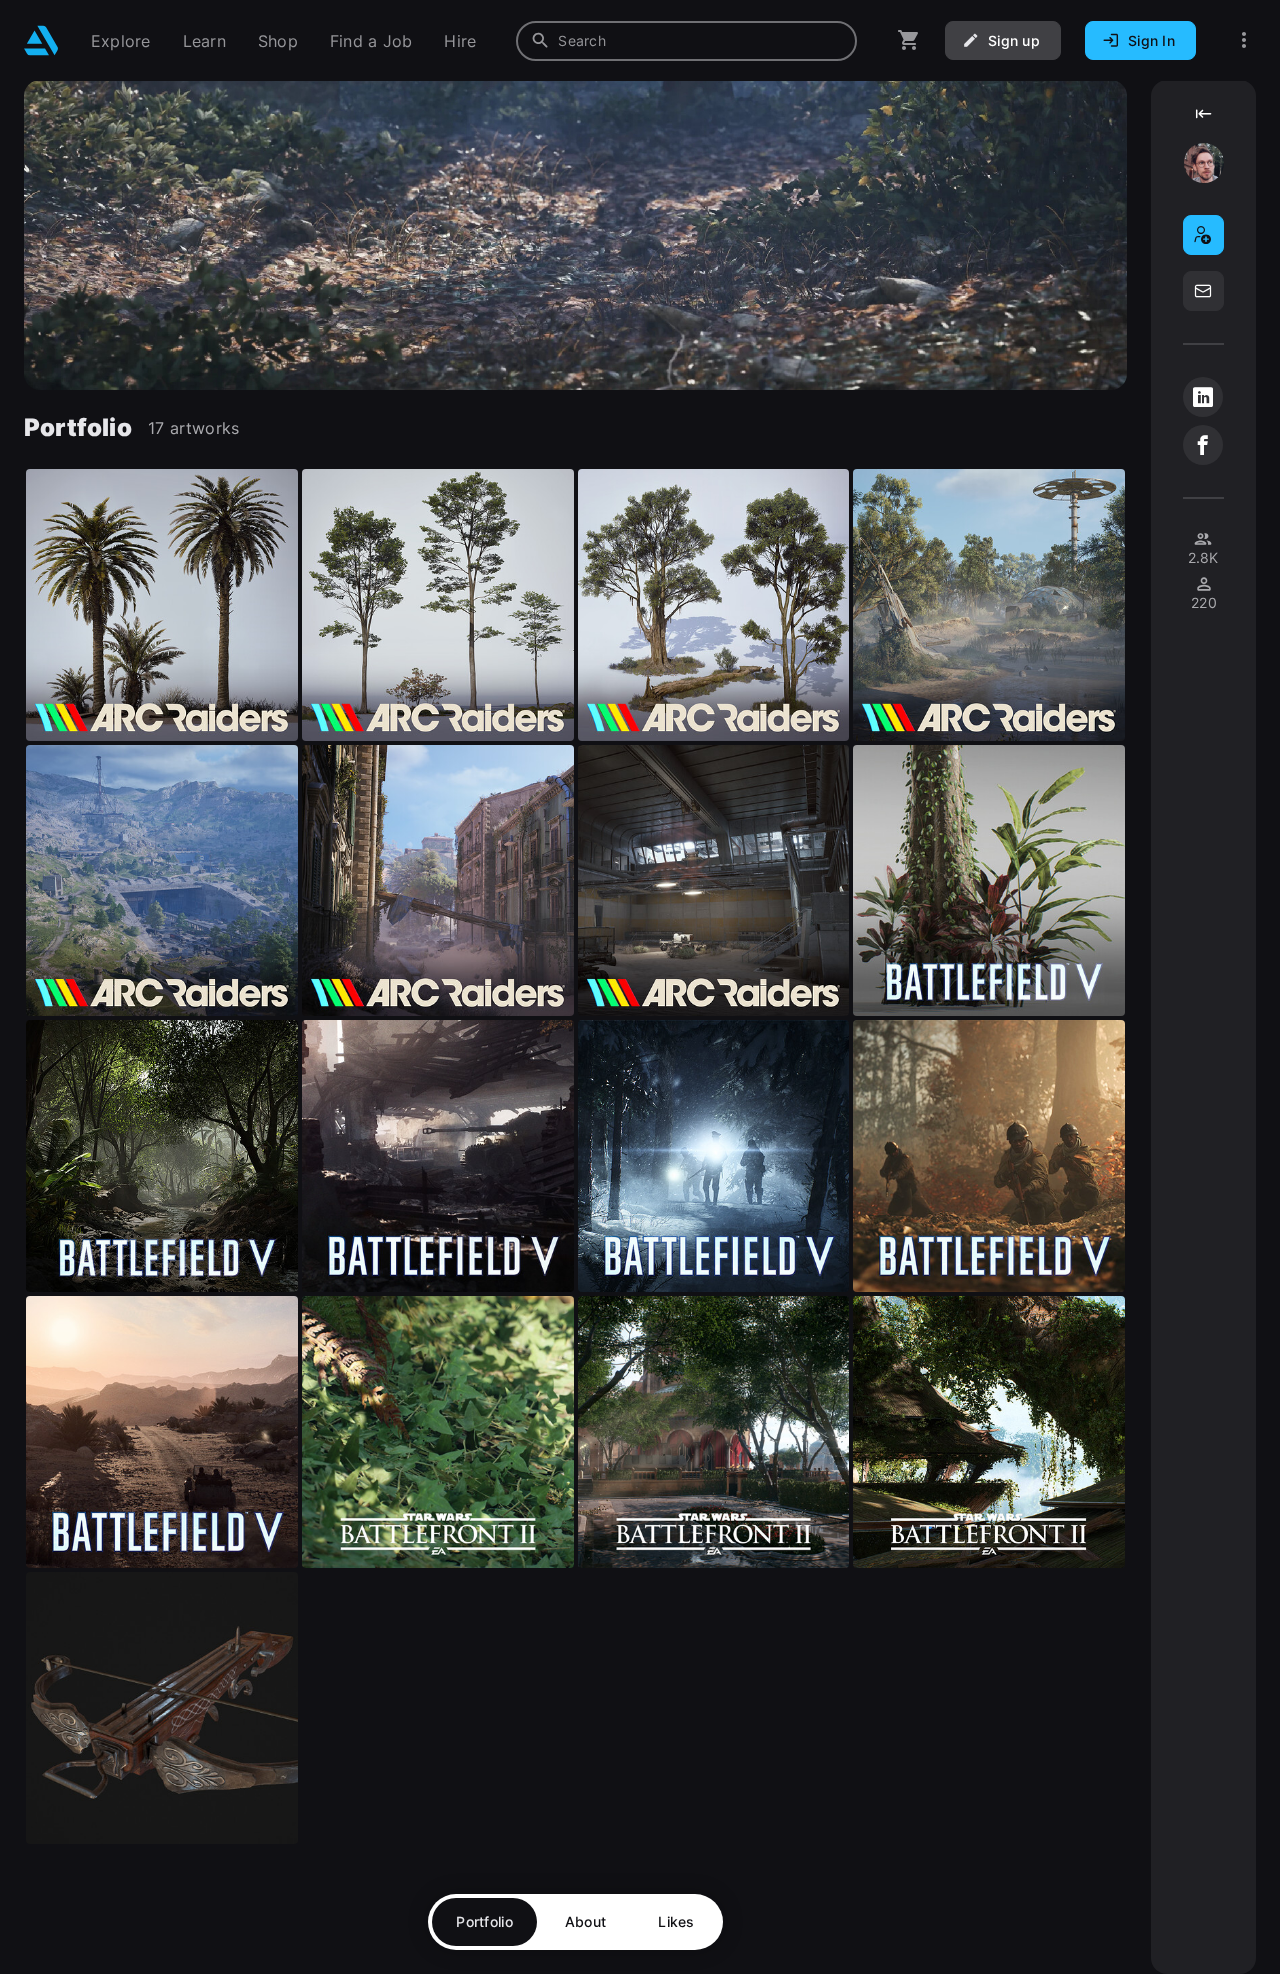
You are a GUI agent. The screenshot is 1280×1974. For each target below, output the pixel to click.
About (585, 1921)
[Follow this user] (1203, 235)
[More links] (1244, 40)
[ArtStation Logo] (41, 40)
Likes (676, 1921)
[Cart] (909, 40)
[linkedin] (1203, 397)
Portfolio (484, 1921)
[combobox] (686, 41)
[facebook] (1203, 445)
